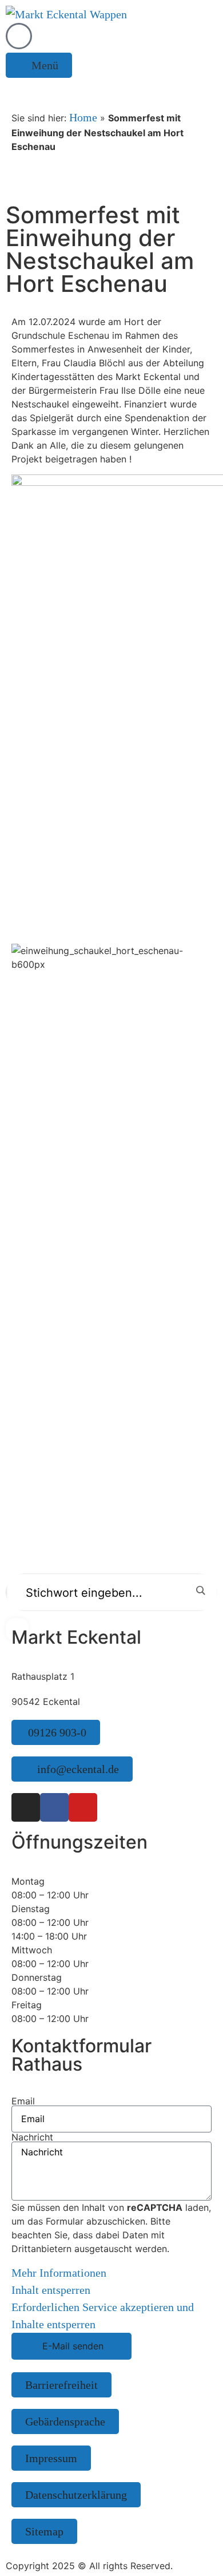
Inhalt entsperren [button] (51, 2290)
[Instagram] (26, 1807)
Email (23, 2101)
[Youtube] (83, 1807)
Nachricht (32, 2137)
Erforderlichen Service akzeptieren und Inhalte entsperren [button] (103, 2316)
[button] (39, 65)
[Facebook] (54, 1807)
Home (83, 117)
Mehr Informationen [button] (59, 2273)
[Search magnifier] (200, 1590)
